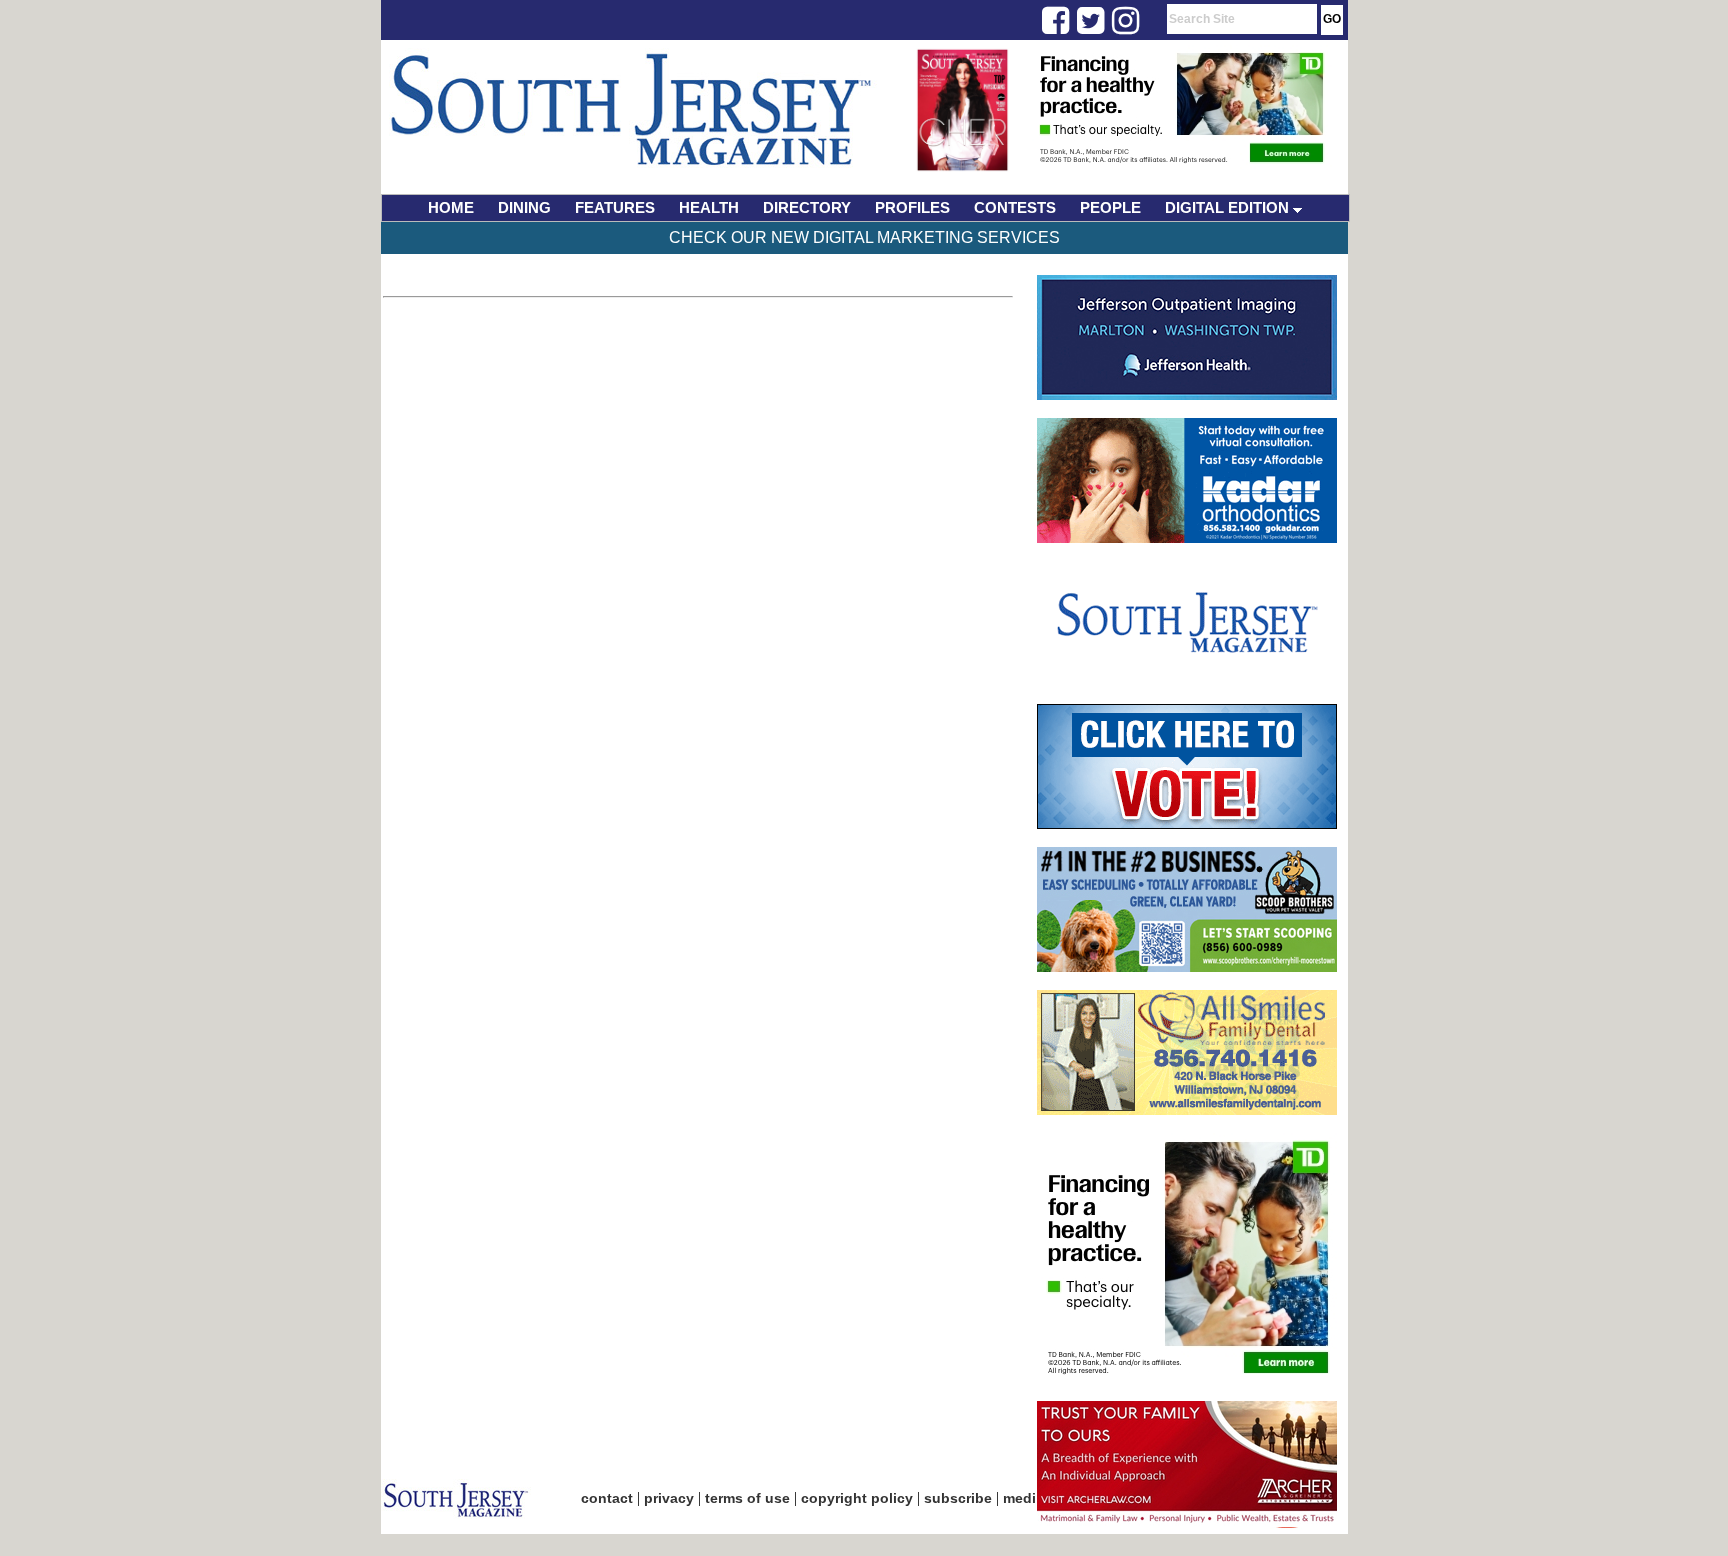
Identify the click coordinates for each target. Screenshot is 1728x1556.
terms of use (747, 1498)
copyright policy (857, 1498)
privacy (669, 1498)
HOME (451, 207)
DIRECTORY (807, 207)
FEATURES (615, 207)
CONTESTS (1015, 207)
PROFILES (912, 207)
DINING (524, 207)
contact (607, 1498)
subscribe (958, 1498)
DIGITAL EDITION (1229, 207)
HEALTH (709, 207)
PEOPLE (1110, 207)
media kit (1034, 1498)
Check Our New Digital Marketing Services (864, 237)
